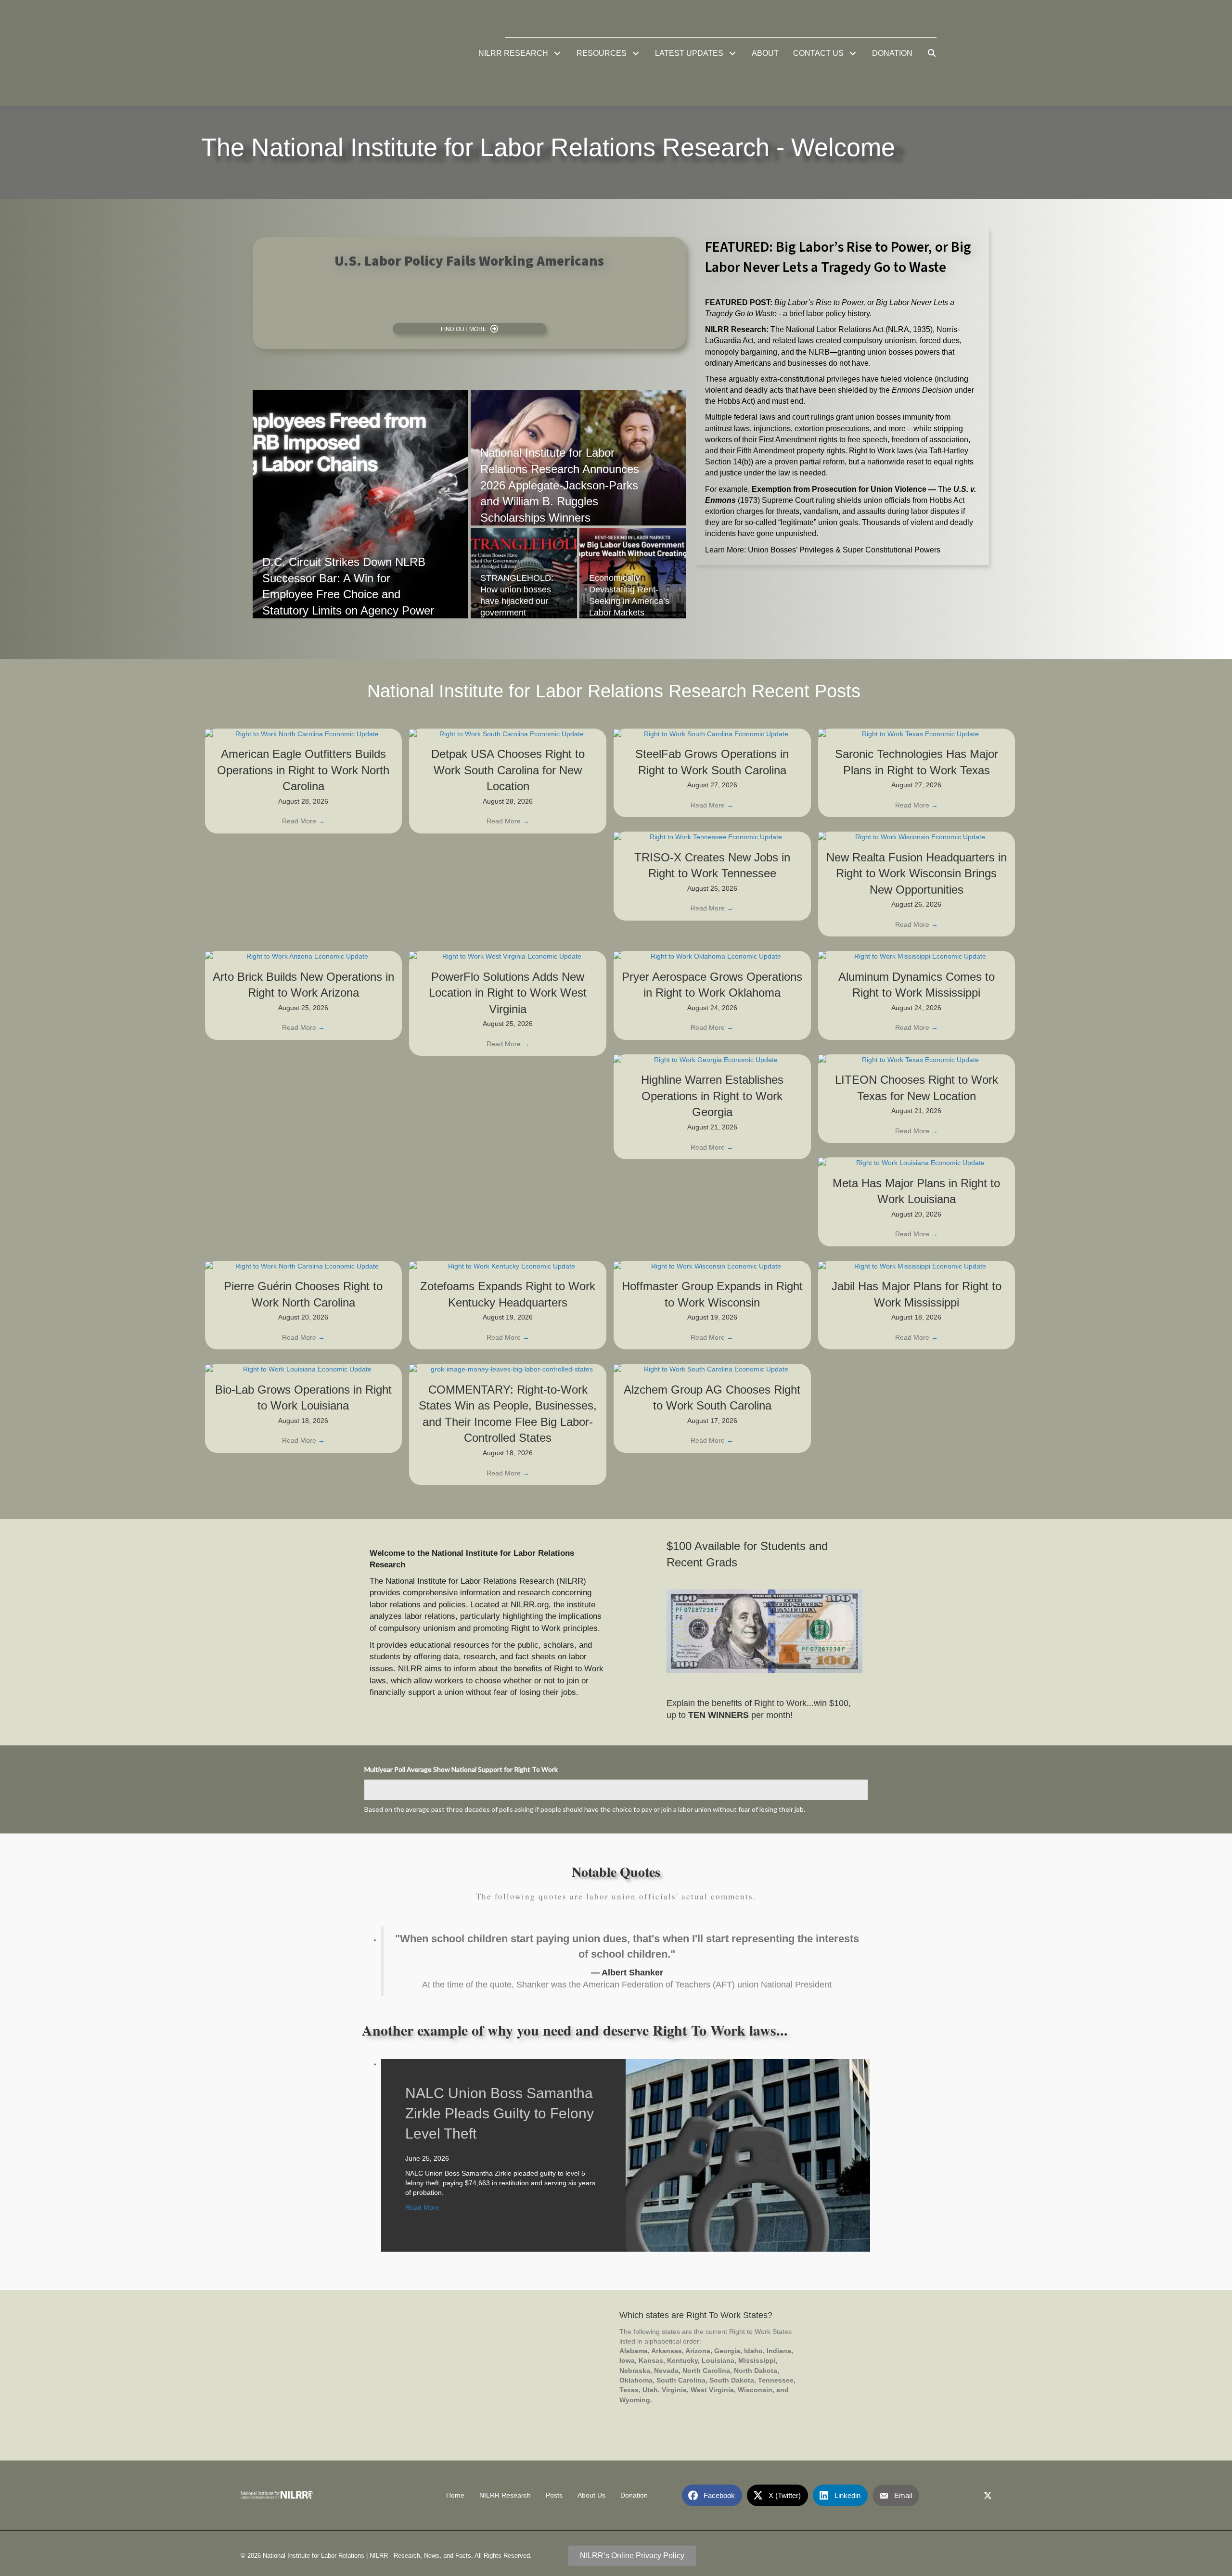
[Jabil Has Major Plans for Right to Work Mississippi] (917, 1266)
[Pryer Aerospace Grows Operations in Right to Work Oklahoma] (712, 956)
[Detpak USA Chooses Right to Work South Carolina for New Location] (508, 733)
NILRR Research (505, 2496)
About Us (591, 2496)
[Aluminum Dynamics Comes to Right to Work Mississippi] (917, 956)
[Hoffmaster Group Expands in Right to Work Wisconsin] (712, 1266)
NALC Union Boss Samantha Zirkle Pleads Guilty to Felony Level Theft (500, 2113)
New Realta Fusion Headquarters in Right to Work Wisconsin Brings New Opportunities (917, 873)
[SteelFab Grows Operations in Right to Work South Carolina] (712, 733)
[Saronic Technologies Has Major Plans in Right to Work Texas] (917, 733)
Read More (303, 821)
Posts (554, 2496)
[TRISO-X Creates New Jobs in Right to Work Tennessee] (712, 836)
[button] (558, 53)
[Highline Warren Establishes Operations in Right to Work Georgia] (712, 1059)
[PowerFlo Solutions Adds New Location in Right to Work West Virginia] (508, 956)
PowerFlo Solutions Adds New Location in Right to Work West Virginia (508, 993)
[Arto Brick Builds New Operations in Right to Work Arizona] (304, 956)
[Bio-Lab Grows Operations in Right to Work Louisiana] (304, 1369)
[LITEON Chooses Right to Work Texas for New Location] (917, 1059)
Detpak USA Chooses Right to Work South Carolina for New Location (508, 770)
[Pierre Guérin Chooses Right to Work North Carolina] (304, 1266)
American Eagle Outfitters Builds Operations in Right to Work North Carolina (303, 770)
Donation (634, 2496)
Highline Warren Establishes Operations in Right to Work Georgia (712, 1096)
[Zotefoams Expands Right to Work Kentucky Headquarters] (508, 1266)
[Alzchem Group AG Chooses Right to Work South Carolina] (712, 1369)
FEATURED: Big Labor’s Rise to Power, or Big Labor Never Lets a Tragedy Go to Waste (838, 257)
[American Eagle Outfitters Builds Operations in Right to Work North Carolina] (304, 733)
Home (455, 2496)
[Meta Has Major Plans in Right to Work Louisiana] (917, 1162)
